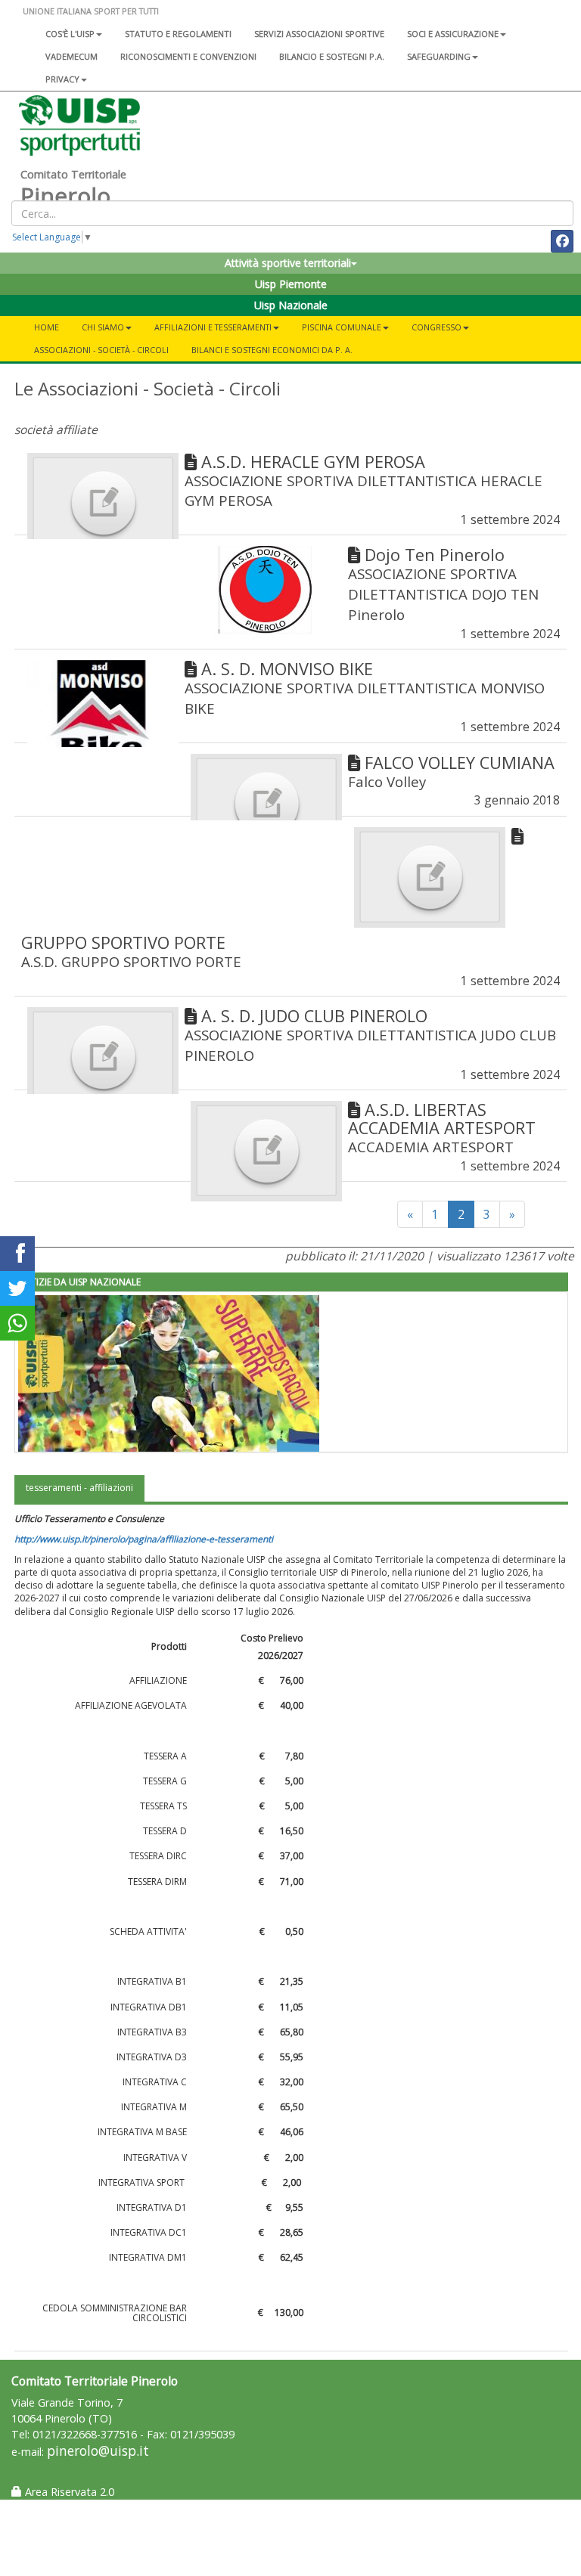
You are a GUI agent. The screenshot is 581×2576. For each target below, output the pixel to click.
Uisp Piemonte (291, 284)
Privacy (62, 79)
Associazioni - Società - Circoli (101, 350)
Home (47, 327)
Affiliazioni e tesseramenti (213, 327)
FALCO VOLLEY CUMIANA (460, 763)
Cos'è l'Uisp (70, 34)
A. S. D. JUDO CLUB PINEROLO (314, 1016)
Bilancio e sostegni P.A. (332, 56)
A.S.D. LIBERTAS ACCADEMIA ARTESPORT (442, 1119)
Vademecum (71, 56)
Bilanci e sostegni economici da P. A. (272, 350)
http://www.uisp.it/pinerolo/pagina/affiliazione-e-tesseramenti (144, 1539)
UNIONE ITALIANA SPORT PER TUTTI (91, 11)
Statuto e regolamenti (178, 34)
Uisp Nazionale (291, 305)
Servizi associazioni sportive (319, 34)
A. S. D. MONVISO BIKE (287, 669)
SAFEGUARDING (439, 56)
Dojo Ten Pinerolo (435, 555)
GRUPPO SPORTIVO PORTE (123, 942)
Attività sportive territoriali (288, 263)
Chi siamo (103, 327)
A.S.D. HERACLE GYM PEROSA (313, 462)
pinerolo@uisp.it (98, 2451)
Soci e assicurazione (453, 34)
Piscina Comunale (342, 327)
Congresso (437, 327)
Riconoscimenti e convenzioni (188, 56)
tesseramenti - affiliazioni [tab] (79, 1488)
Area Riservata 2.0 (68, 2492)
